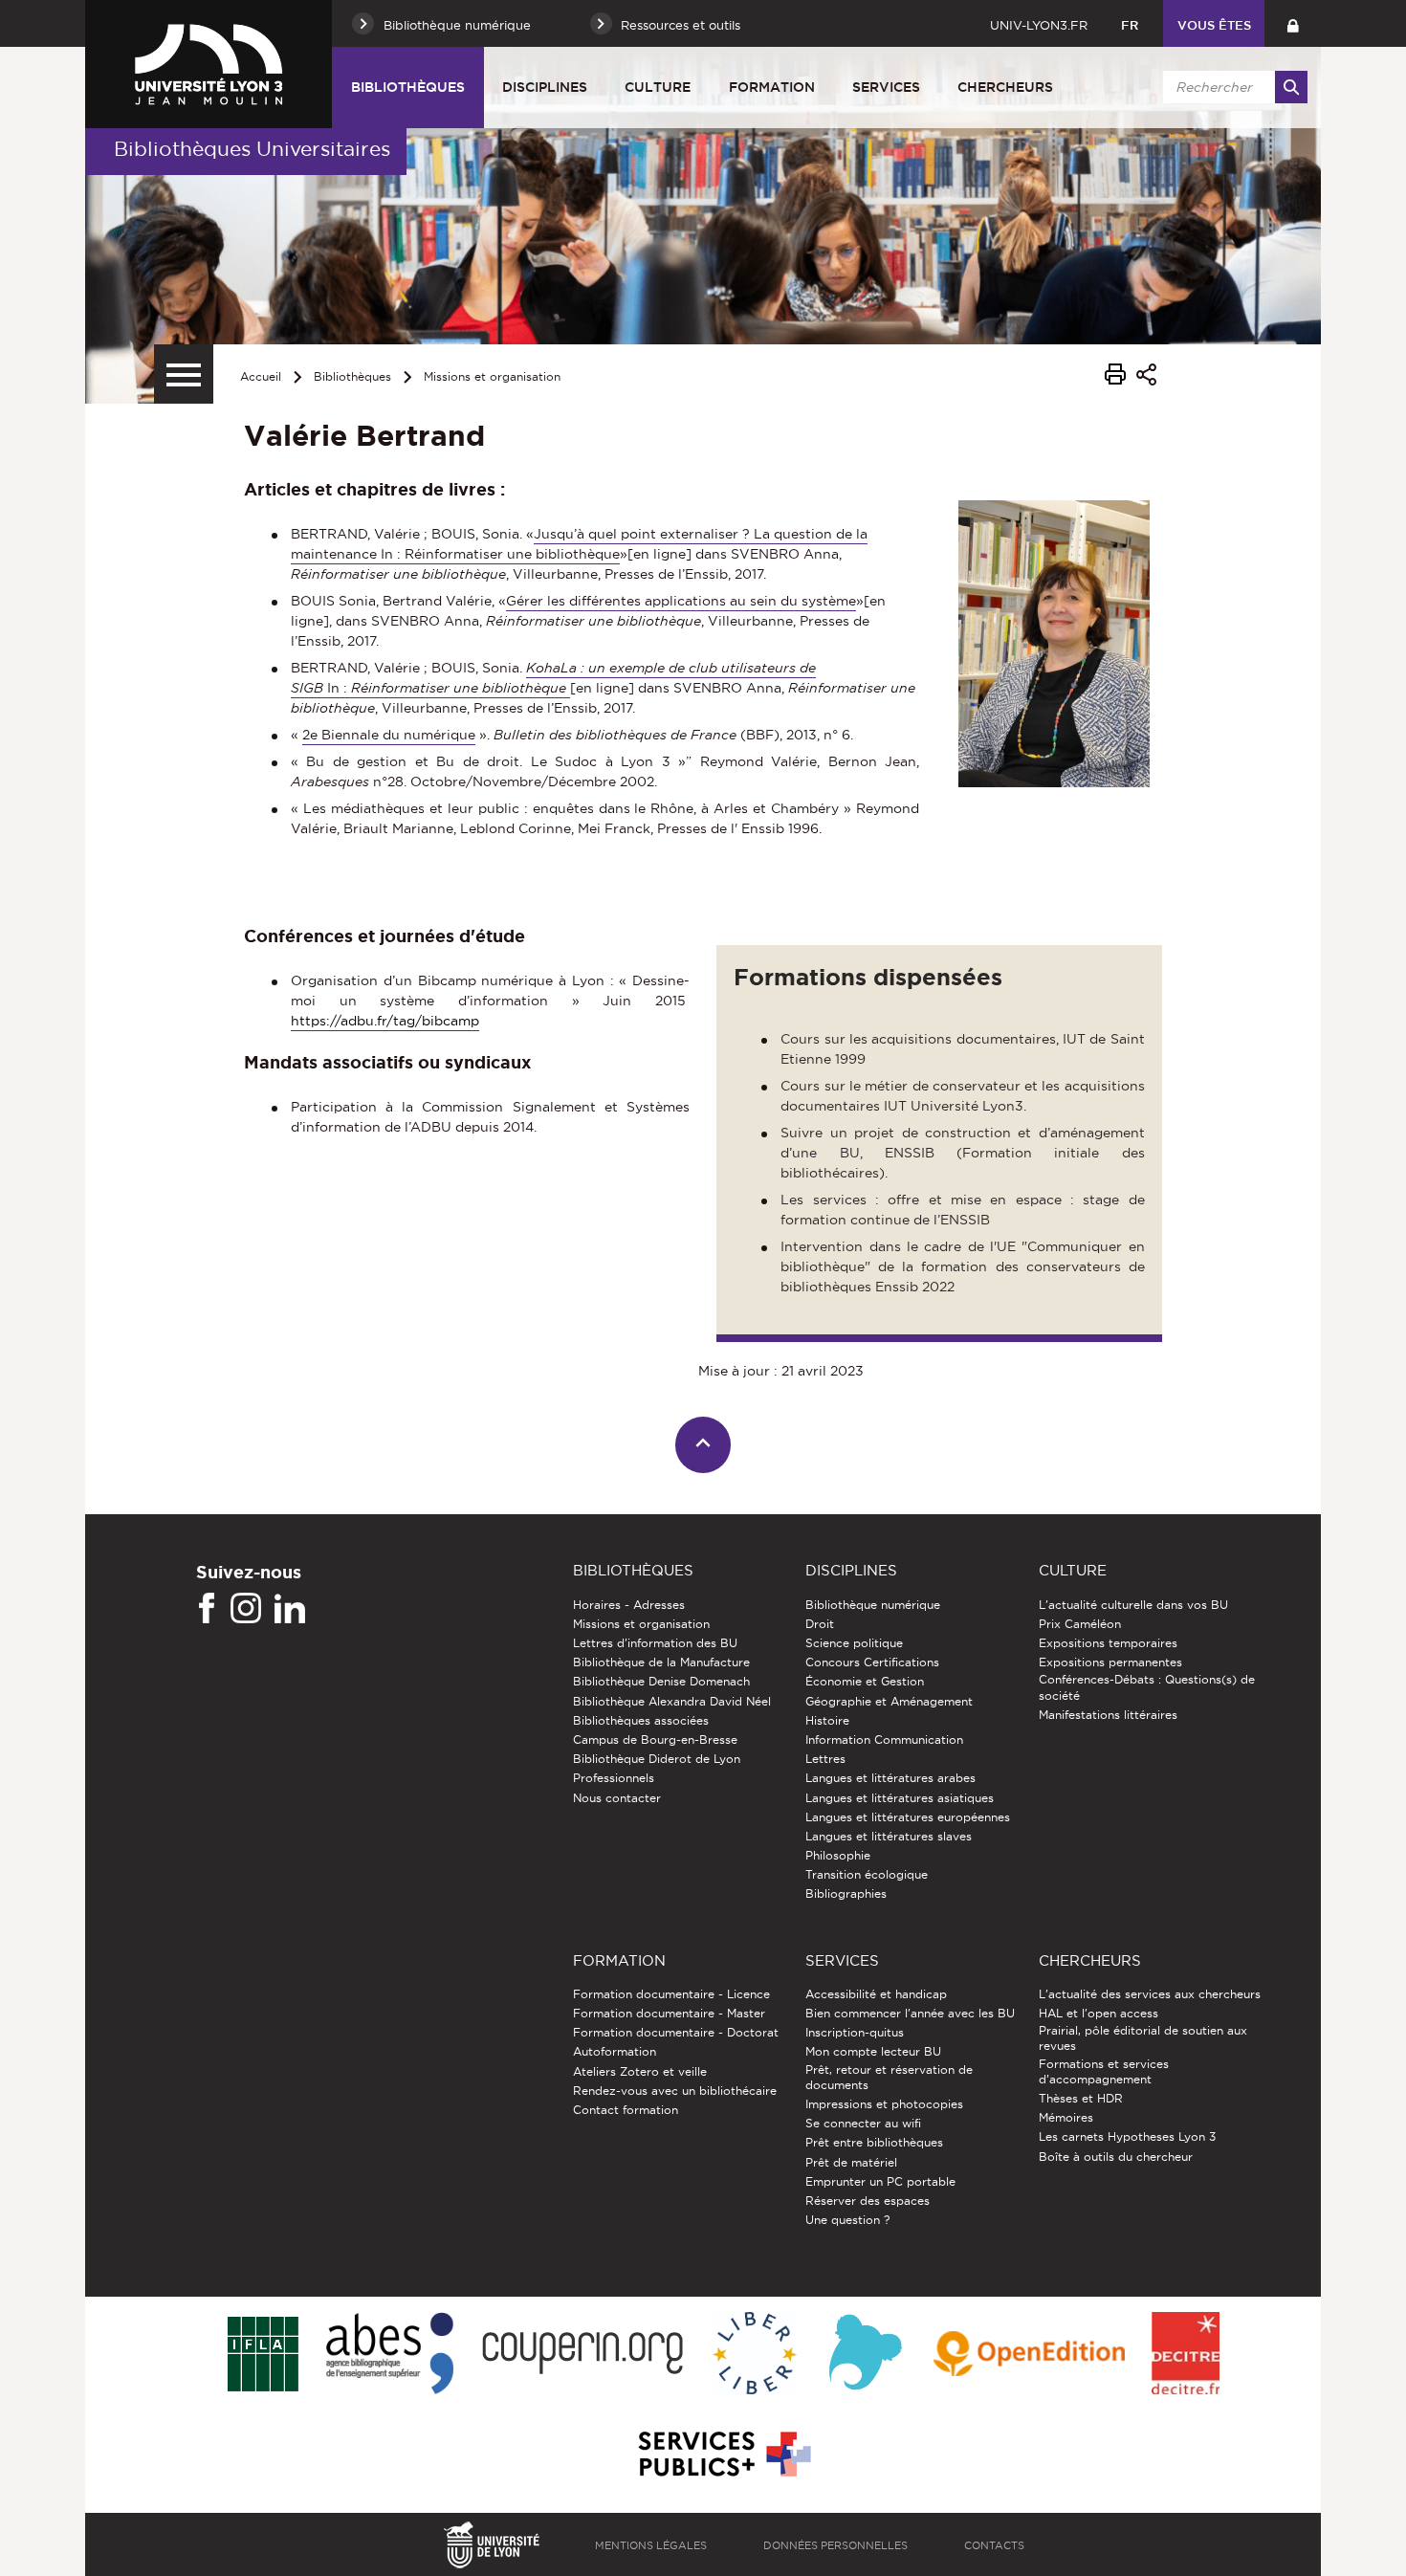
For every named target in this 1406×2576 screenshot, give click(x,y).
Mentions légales (651, 2545)
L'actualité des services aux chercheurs (1150, 1994)
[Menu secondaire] (184, 374)
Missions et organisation (492, 376)
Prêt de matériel (851, 2162)
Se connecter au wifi (863, 2123)
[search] (1232, 87)
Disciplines (545, 87)
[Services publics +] (723, 2455)
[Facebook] (207, 1609)
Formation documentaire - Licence (671, 1994)
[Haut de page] (703, 1445)
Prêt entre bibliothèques (874, 2142)
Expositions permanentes (1110, 1662)
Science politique (854, 1643)
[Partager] (1146, 377)
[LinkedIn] (290, 1609)
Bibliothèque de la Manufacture (661, 1662)
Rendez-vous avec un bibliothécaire (675, 2091)
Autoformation (615, 2051)
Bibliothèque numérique (873, 1605)
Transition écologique (867, 1874)
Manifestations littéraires (1108, 1715)
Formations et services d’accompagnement (1104, 2071)
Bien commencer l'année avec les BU (910, 2013)
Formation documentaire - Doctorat (676, 2032)
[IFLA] (263, 2355)
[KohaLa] (865, 2355)
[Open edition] (1029, 2355)
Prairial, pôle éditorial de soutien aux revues (1143, 2038)
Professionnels (614, 1778)
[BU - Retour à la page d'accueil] (209, 64)
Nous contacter (617, 1798)
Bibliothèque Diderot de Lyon (657, 1759)
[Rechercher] (1291, 87)
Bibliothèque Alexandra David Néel (672, 1701)
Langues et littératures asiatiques (900, 1798)
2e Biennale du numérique (389, 735)
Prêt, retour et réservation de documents (889, 2077)
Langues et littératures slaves (889, 1836)
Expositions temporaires (1108, 1643)
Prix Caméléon (1080, 1624)
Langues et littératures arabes (890, 1778)
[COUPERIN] (583, 2355)
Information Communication (884, 1739)
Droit (820, 1624)
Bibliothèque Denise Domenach (661, 1681)
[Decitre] (1186, 2355)
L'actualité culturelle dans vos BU (1133, 1605)
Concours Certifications (872, 1662)
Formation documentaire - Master (669, 2013)
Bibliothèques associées (641, 1720)
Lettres (825, 1759)
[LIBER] (755, 2355)
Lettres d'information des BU (655, 1643)
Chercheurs (1005, 87)
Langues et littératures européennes (908, 1817)
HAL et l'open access (1098, 2013)
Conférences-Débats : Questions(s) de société (1147, 1687)
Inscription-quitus (855, 2032)
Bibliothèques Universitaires (252, 149)
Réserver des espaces (868, 2201)
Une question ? (847, 2220)
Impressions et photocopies (884, 2104)
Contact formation (626, 2110)
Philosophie (838, 1855)
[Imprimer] (1115, 377)
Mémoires (1066, 2117)
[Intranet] (1293, 23)
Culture (658, 87)
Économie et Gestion (865, 1681)
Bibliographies (846, 1893)
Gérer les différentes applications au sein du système (681, 601)
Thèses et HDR (1081, 2098)
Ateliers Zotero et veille (640, 2071)
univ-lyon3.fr (1039, 25)
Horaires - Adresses (629, 1605)
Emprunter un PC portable (880, 2181)
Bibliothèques (408, 87)
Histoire (827, 1720)
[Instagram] (246, 1609)
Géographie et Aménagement (889, 1701)
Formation (772, 87)
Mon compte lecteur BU (873, 2051)
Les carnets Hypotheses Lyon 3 (1127, 2136)
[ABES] (390, 2355)
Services (886, 87)
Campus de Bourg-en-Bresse (655, 1739)
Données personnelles (835, 2545)
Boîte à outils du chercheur (1116, 2157)
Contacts (994, 2545)
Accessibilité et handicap (876, 1994)
